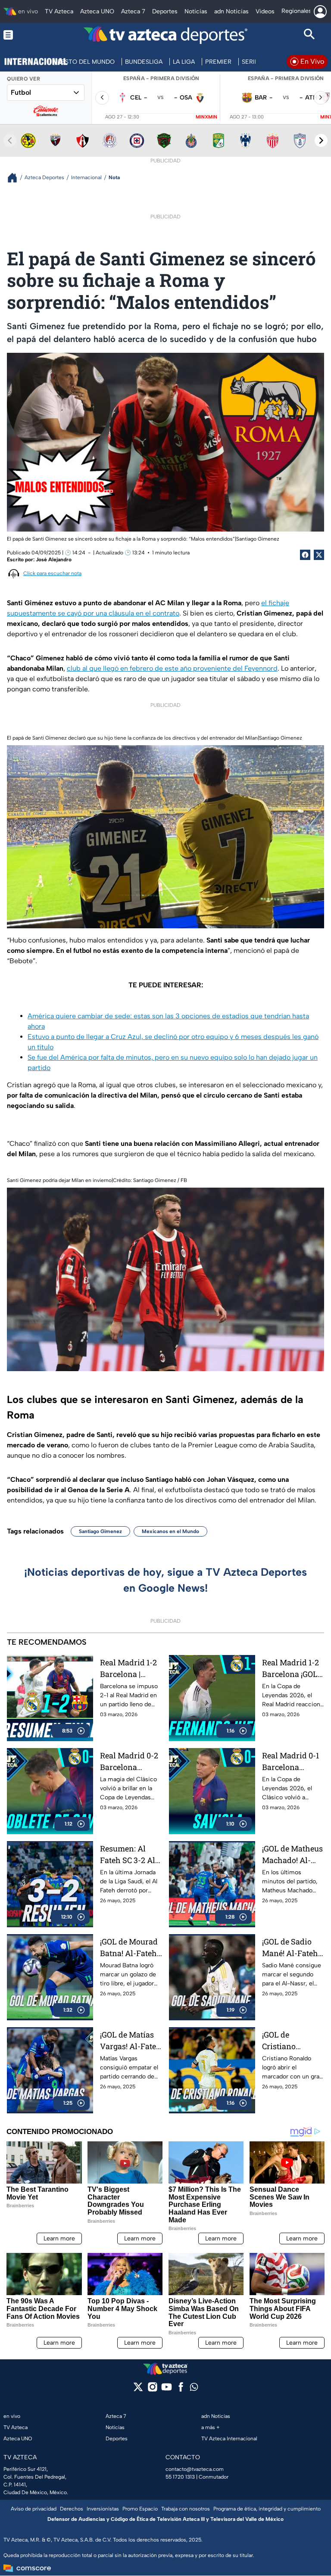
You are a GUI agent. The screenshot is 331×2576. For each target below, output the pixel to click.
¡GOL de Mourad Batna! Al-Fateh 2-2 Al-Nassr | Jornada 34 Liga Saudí (129, 1948)
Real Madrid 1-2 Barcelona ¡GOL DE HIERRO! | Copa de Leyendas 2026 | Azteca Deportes (291, 1669)
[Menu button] (22, 35)
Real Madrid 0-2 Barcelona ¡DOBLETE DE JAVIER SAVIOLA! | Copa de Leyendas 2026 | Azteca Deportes (129, 1762)
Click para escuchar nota (52, 573)
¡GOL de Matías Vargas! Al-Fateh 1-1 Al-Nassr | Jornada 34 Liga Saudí (131, 2041)
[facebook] (181, 2390)
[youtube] (167, 2390)
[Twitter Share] (319, 555)
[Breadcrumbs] (16, 178)
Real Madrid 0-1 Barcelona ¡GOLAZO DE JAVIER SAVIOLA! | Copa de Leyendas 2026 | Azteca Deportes (291, 1762)
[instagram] (152, 2390)
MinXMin (206, 117)
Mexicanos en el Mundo (170, 1531)
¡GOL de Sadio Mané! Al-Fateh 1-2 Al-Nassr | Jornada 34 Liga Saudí (291, 1948)
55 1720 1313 (180, 2477)
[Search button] (309, 35)
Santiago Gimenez (100, 1531)
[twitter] (138, 2390)
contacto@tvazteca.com (195, 2469)
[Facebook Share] (305, 555)
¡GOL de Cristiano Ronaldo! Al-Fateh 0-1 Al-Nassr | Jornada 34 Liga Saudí (291, 2041)
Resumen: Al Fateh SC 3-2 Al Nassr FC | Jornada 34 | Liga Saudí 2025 (131, 1855)
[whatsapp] (194, 2389)
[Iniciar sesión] (320, 12)
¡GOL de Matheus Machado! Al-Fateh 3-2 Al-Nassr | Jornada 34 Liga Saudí (292, 1855)
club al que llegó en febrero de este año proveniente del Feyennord (172, 668)
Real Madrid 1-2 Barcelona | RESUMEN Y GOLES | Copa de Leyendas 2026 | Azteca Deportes (129, 1669)
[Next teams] (321, 140)
